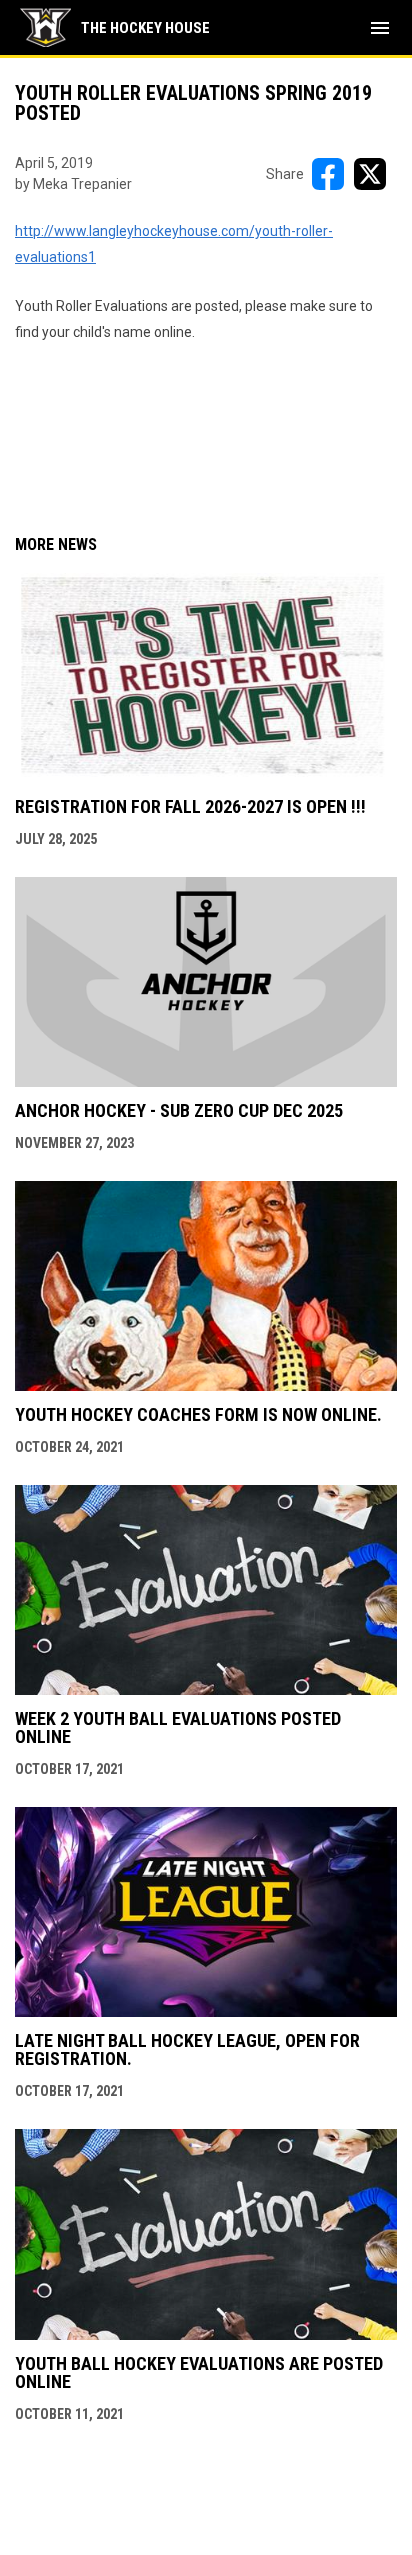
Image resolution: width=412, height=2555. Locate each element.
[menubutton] (380, 28)
